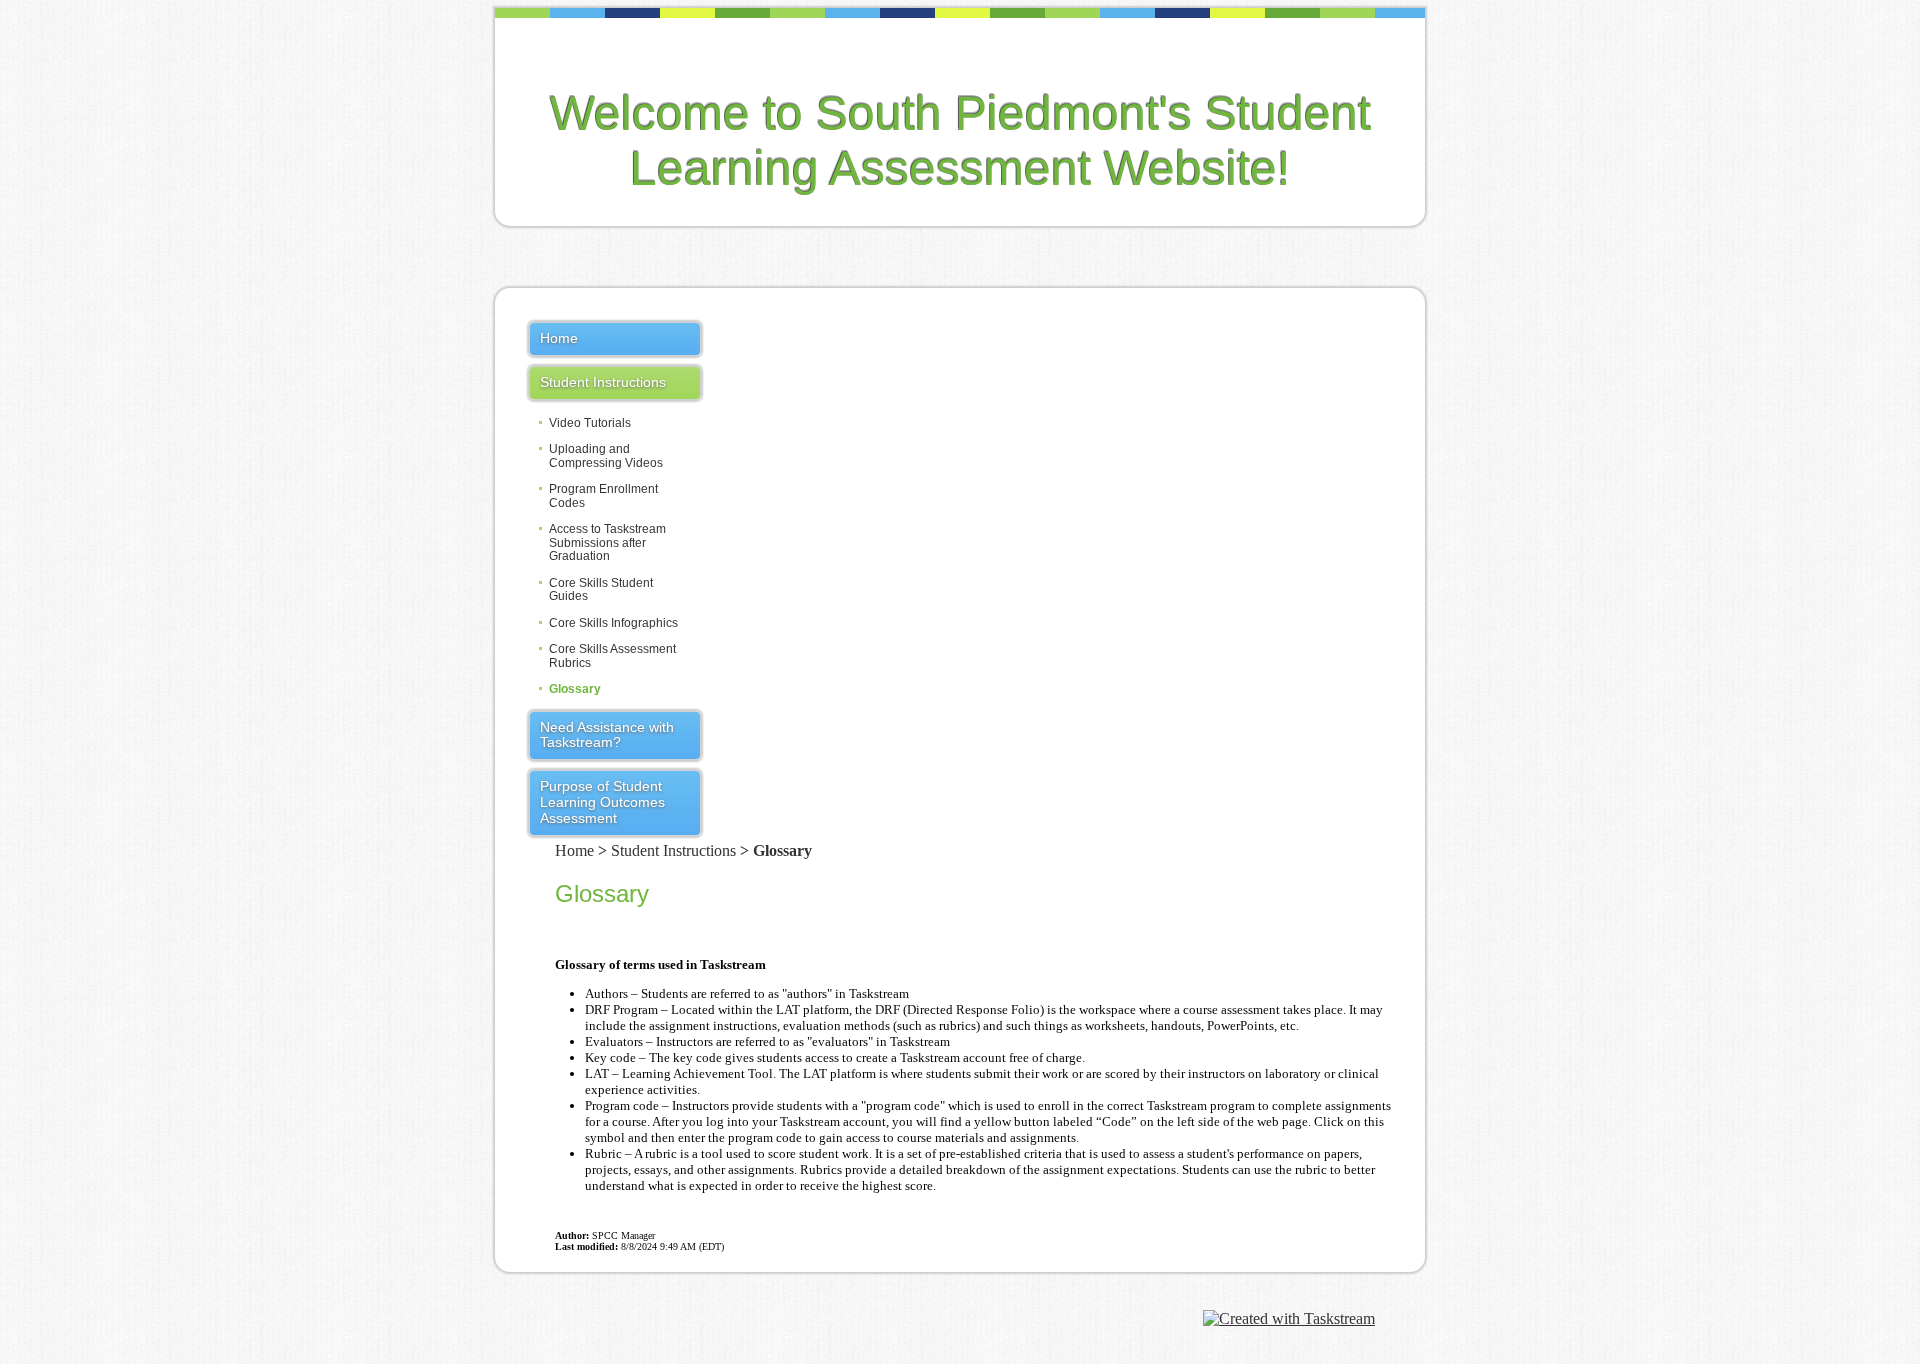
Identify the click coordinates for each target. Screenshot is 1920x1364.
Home (559, 338)
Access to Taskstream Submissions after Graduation (607, 543)
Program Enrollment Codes (603, 496)
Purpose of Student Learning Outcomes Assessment (602, 802)
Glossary (575, 689)
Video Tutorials (590, 423)
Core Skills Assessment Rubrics (612, 656)
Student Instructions (603, 382)
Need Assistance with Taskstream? (607, 735)
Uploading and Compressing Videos (606, 456)
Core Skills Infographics (613, 623)
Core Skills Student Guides (601, 590)
